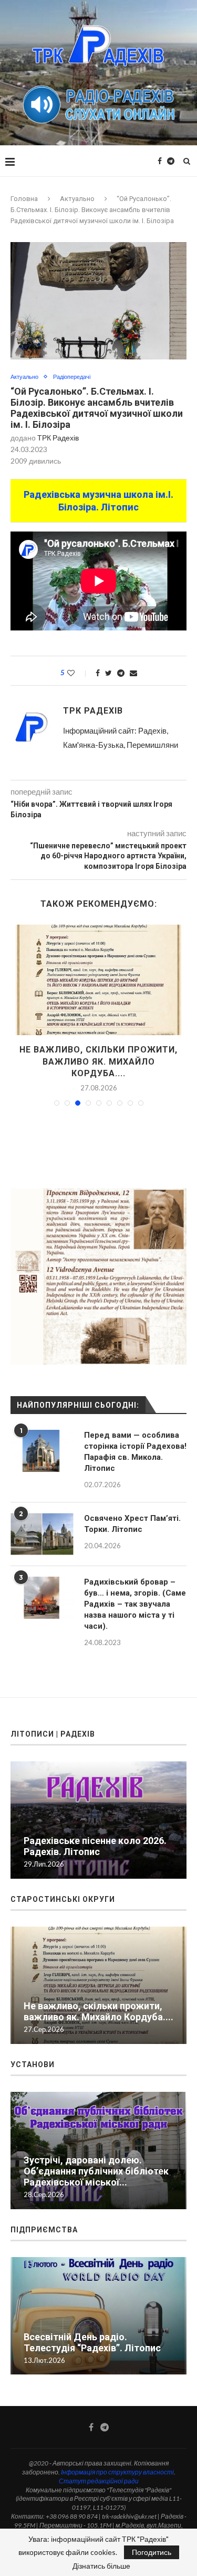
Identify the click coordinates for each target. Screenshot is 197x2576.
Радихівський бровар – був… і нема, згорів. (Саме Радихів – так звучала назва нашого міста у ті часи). (135, 1592)
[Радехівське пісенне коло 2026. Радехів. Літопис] (98, 980)
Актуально (77, 199)
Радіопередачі (72, 377)
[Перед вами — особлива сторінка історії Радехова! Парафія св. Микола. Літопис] (42, 1439)
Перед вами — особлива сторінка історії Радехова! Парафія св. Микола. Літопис (135, 1440)
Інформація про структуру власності (117, 2460)
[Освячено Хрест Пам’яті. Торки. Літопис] (42, 1522)
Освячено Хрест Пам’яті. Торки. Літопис (132, 1512)
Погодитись (152, 2552)
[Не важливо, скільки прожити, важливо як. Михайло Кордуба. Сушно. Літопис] (98, 1974)
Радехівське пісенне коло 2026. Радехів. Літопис (95, 1835)
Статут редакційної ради (99, 2469)
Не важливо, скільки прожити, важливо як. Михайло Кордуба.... (98, 2000)
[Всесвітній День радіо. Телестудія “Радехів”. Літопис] (98, 2304)
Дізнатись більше (101, 2566)
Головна (24, 199)
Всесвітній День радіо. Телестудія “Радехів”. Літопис (92, 2331)
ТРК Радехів (58, 438)
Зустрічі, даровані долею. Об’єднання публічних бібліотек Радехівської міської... (96, 2159)
